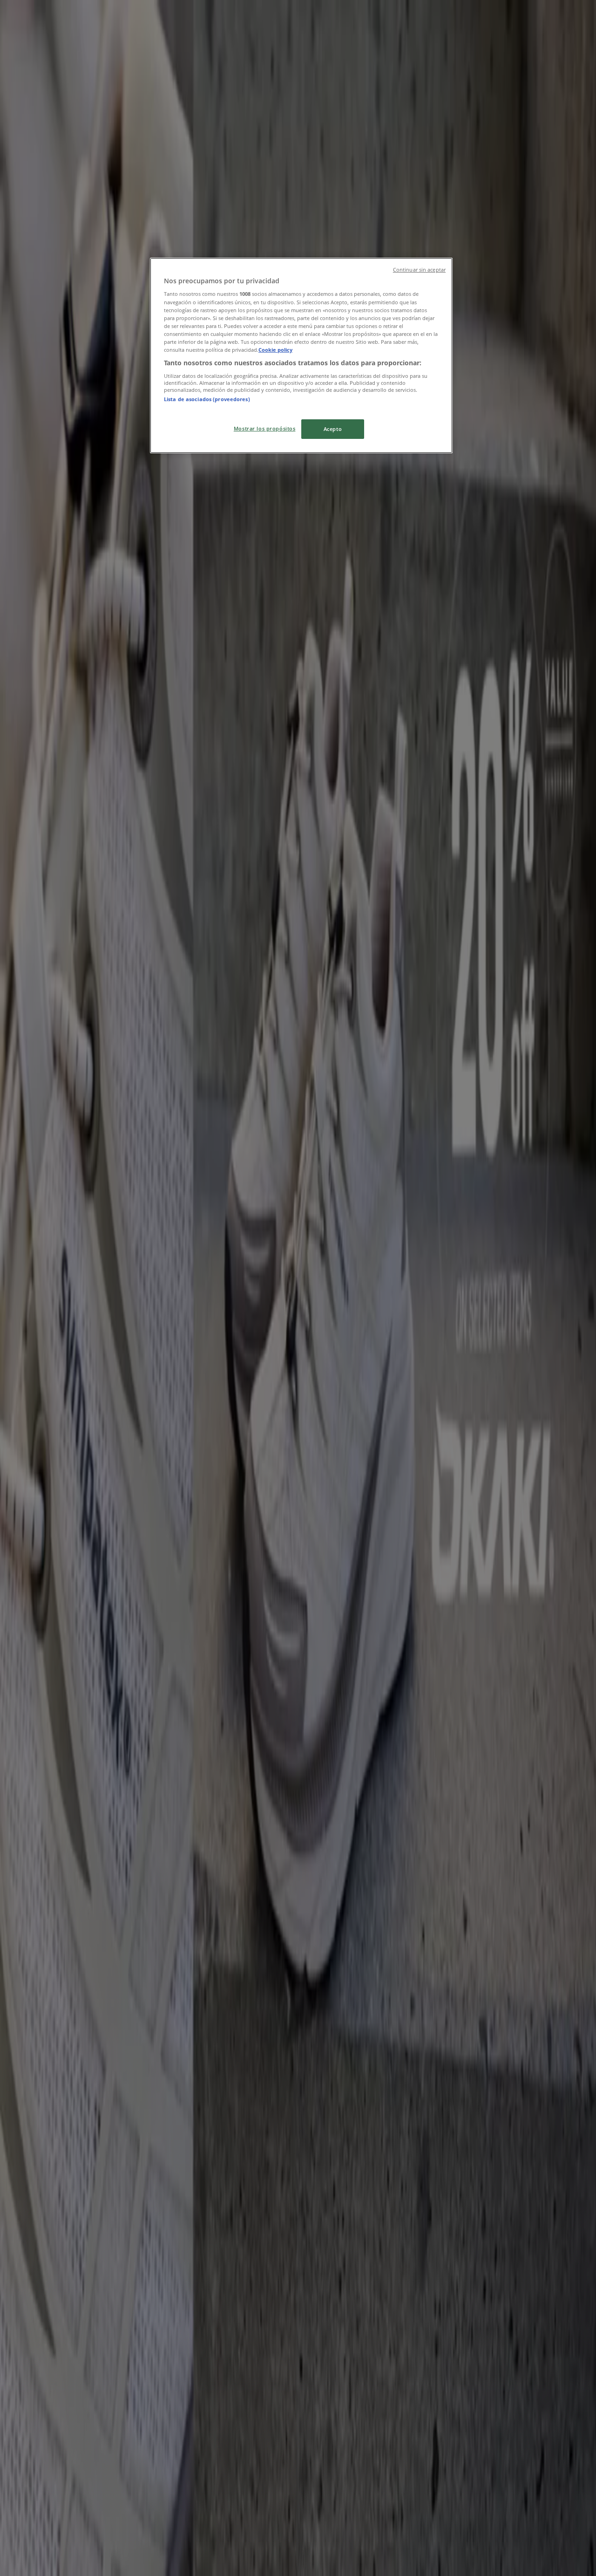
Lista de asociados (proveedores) (207, 399)
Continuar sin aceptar (419, 270)
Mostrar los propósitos (265, 428)
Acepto (333, 429)
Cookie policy (275, 350)
